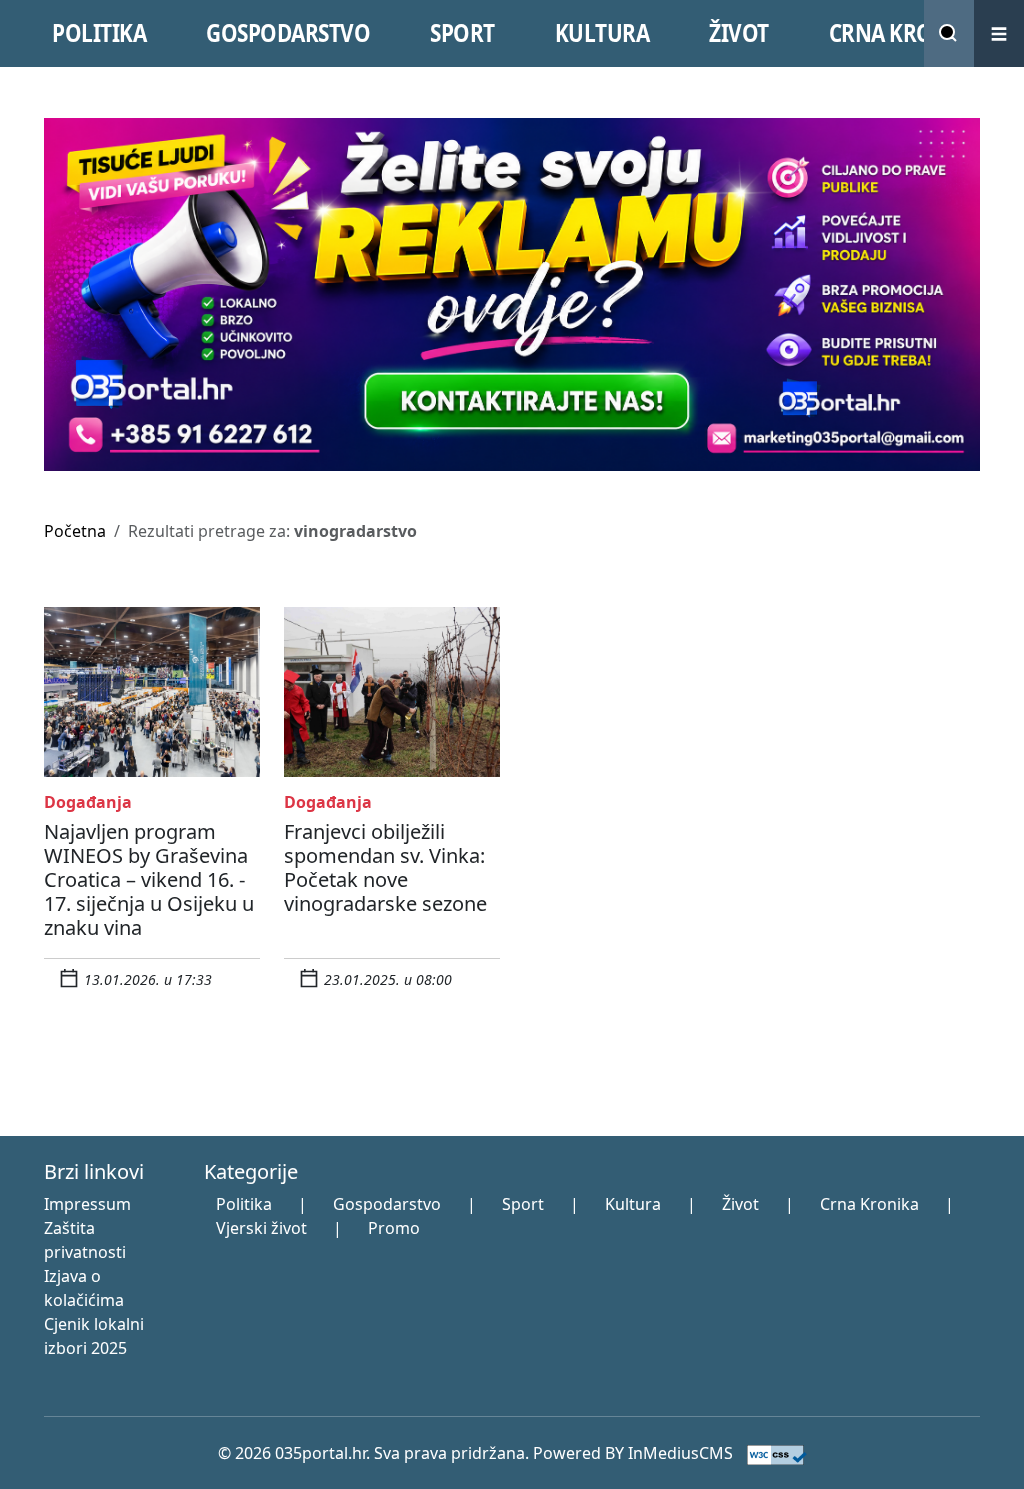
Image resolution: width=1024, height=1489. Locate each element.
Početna (75, 531)
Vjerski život (261, 1228)
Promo (394, 1228)
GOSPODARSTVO (288, 33)
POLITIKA (99, 33)
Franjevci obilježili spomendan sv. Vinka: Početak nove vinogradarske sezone (385, 867)
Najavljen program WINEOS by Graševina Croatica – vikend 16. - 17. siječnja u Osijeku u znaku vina (149, 879)
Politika (244, 1204)
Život (740, 1204)
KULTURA (602, 33)
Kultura (633, 1204)
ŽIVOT (739, 33)
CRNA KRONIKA (906, 33)
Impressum (87, 1204)
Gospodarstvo (387, 1204)
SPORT (462, 33)
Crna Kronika (869, 1204)
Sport (523, 1204)
